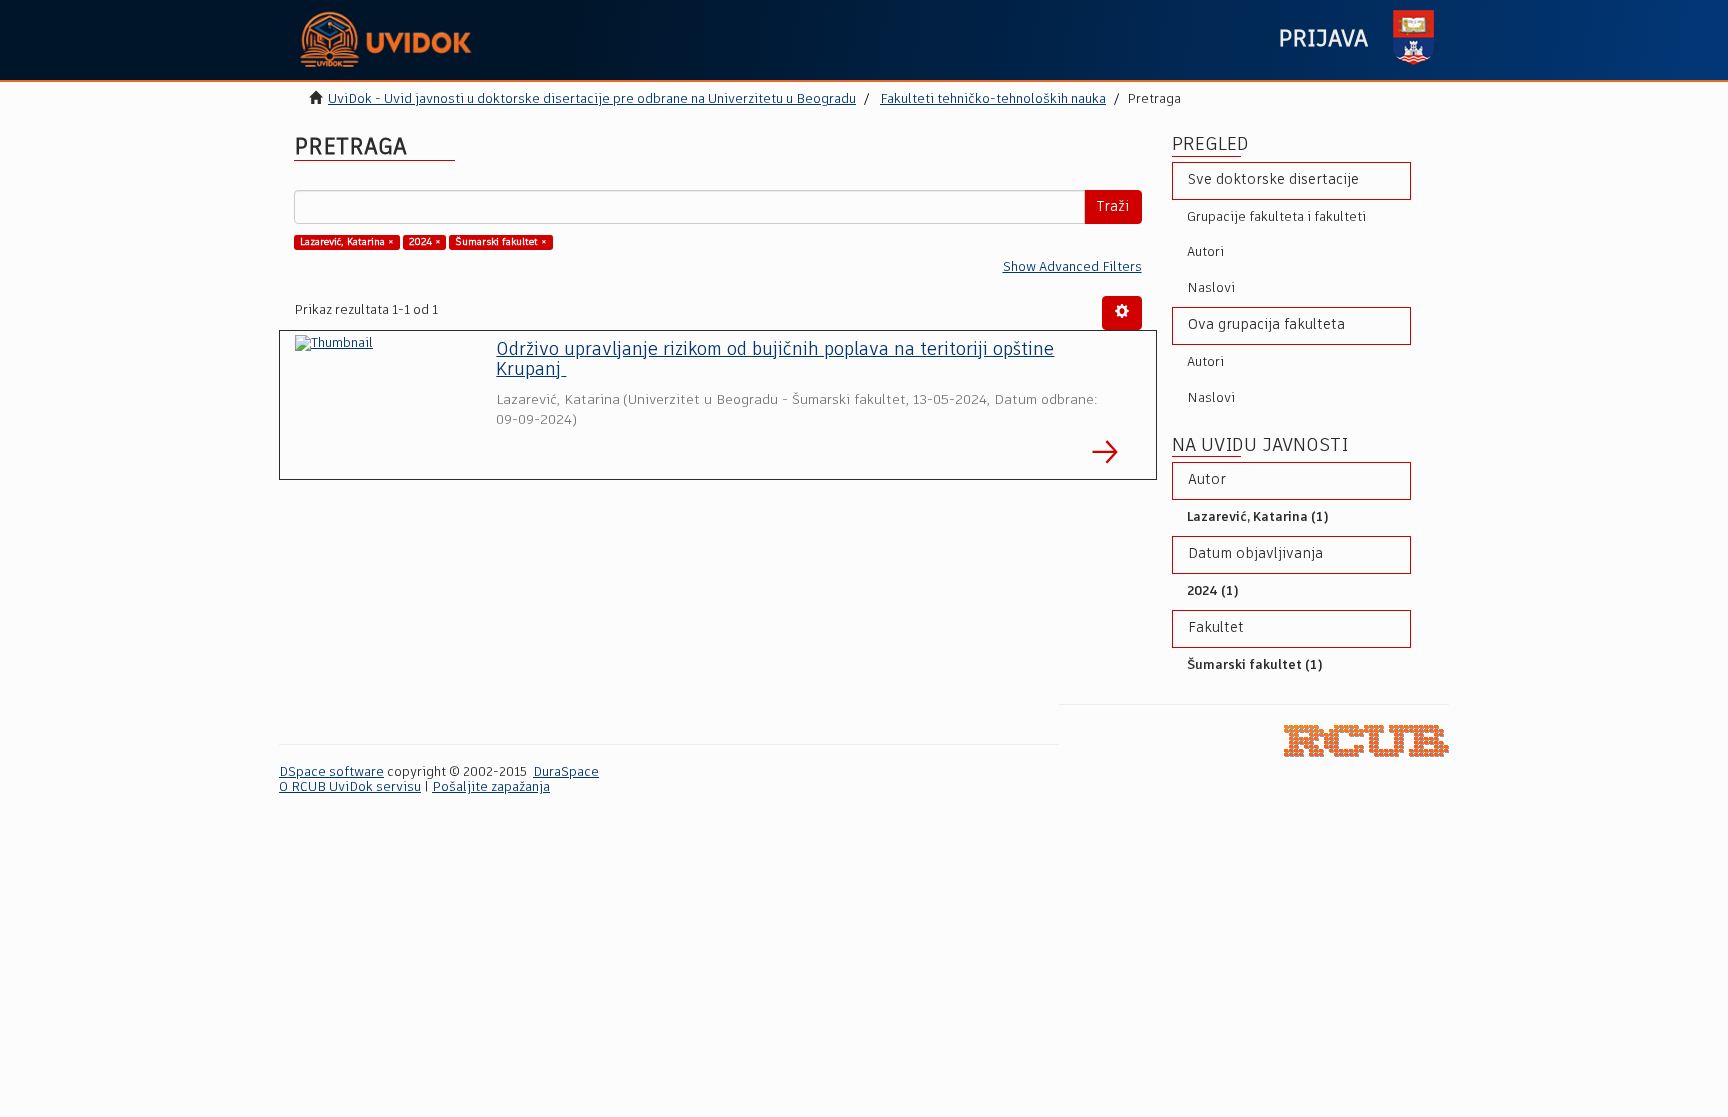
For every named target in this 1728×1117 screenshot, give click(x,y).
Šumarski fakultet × (501, 242)
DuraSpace (566, 772)
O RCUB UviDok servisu (350, 787)
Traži (1113, 207)
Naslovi (1211, 288)
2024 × (425, 242)
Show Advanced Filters (1072, 267)
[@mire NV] (1366, 740)
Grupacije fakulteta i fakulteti (1276, 217)
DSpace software (331, 772)
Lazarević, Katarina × (347, 242)
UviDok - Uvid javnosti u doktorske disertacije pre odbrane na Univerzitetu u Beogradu (592, 99)
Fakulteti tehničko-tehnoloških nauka (993, 99)
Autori (1205, 252)
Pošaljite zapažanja (491, 787)
